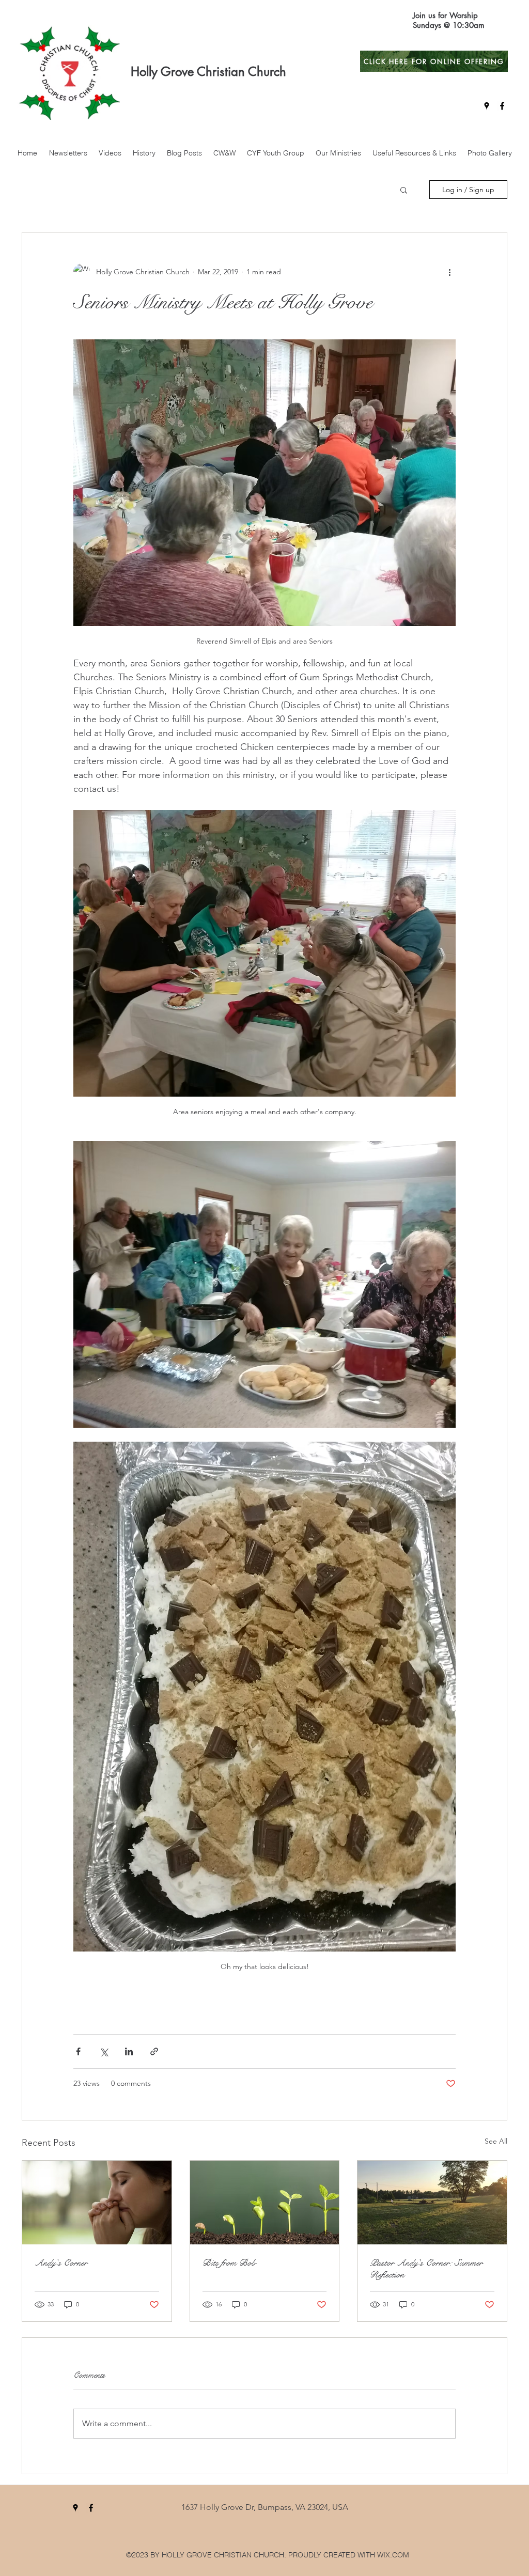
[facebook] (502, 106)
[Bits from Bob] (265, 2203)
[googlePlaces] (487, 106)
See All (496, 2141)
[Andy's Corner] (97, 2203)
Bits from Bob (229, 2263)
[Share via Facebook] (78, 2051)
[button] (404, 190)
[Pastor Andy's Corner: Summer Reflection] (432, 2203)
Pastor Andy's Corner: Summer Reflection (426, 2269)
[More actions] (449, 272)
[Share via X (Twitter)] (104, 2051)
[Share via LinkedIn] (129, 2051)
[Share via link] (154, 2051)
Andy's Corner (61, 2263)
